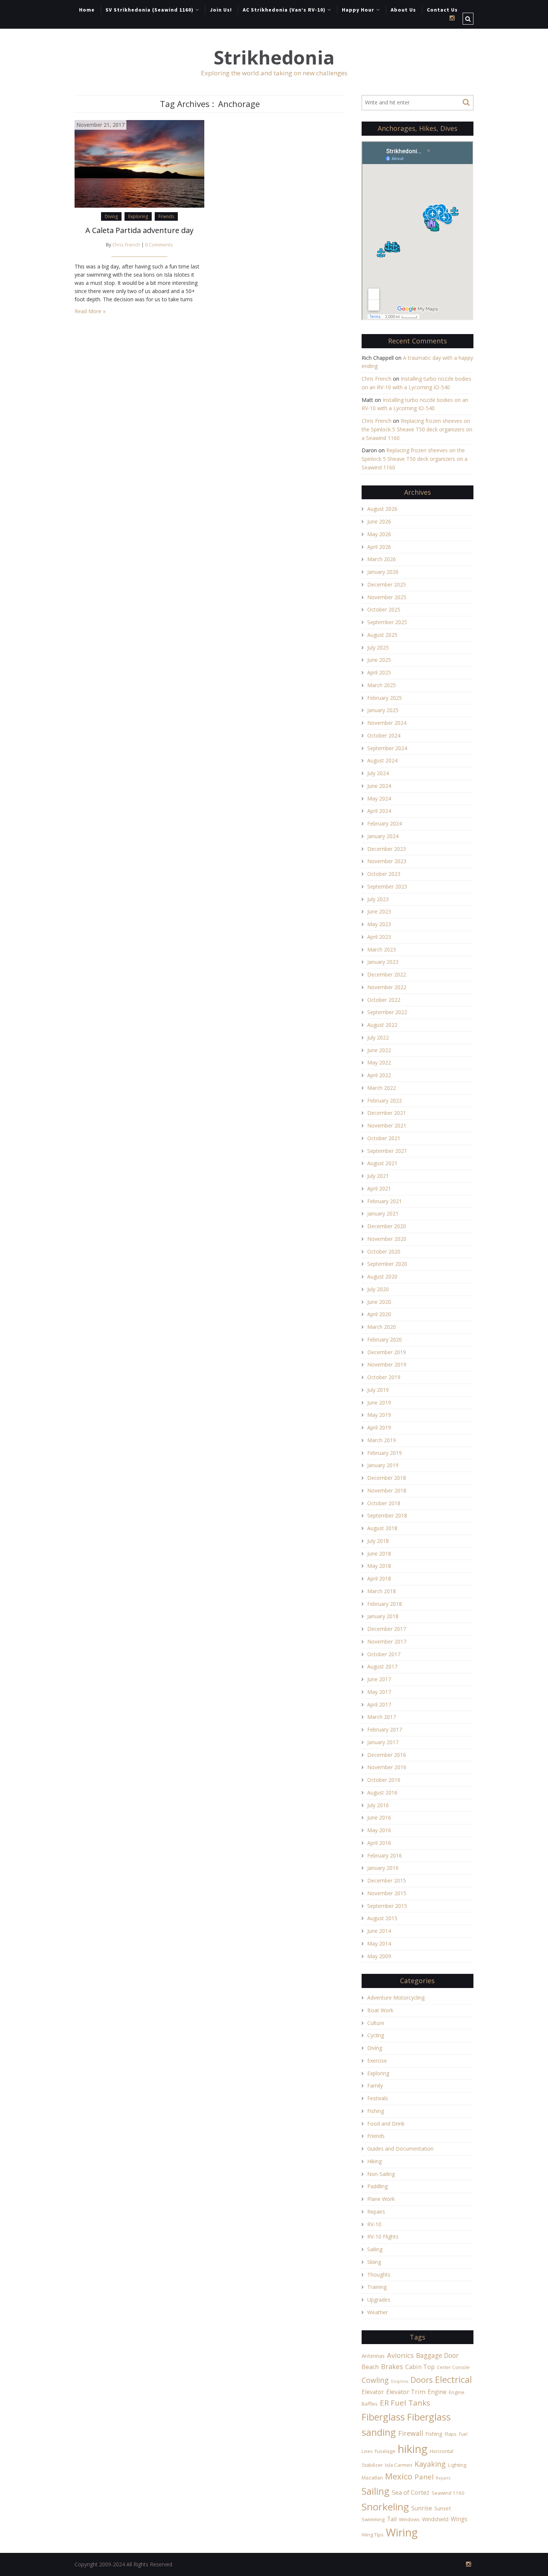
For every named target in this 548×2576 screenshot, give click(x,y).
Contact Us (442, 10)
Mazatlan (372, 2478)
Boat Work (380, 2010)
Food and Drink (386, 2124)
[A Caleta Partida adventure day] (139, 163)
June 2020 (379, 1302)
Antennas (373, 2356)
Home (87, 10)
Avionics (400, 2355)
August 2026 (382, 509)
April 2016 (379, 1843)
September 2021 (387, 1151)
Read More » (90, 311)
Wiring (402, 2532)
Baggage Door (437, 2355)
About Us (403, 10)
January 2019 (383, 1465)
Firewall (411, 2433)
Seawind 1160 (448, 2493)
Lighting (457, 2465)
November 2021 (387, 1125)
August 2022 (382, 1025)
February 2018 (385, 1604)
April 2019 (379, 1427)
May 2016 (379, 1830)
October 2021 (384, 1138)
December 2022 (387, 974)
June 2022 (379, 1050)
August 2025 (382, 635)
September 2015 (387, 1906)
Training (377, 2287)
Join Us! (221, 10)
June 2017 (379, 1679)
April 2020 (379, 1314)
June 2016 (379, 1817)
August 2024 (382, 760)
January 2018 (383, 1616)
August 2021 (382, 1163)
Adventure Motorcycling (396, 1998)
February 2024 (385, 823)
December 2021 (387, 1113)
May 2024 (379, 798)
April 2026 (379, 547)
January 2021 (383, 1213)
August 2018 (382, 1528)
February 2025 (385, 698)
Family (375, 2086)
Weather (377, 2312)
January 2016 (383, 1868)
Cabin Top (420, 2367)
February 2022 (385, 1100)
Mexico (399, 2476)
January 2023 (383, 962)
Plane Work (381, 2199)
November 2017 (387, 1641)
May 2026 (379, 534)
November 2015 (387, 1893)
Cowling (375, 2380)
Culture (376, 2023)
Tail (392, 2519)
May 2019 (379, 1415)
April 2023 (379, 937)
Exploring (138, 216)
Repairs (376, 2212)
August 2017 (382, 1666)
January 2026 (383, 572)
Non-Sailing (381, 2174)
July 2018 (378, 1541)
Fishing (376, 2111)
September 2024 (387, 748)
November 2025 (387, 597)
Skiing (374, 2262)
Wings (459, 2519)
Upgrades (379, 2300)
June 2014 (379, 1931)
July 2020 (378, 1289)
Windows (409, 2519)
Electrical (453, 2379)
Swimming (373, 2519)
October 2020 (384, 1251)
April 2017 (379, 1704)
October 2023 (384, 874)
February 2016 (385, 1855)
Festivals (378, 2098)
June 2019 (379, 1402)
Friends (166, 216)
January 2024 (383, 836)
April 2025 (379, 672)
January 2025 (383, 710)
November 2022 (387, 987)
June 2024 (379, 786)
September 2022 (387, 1012)
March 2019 (382, 1440)
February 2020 (385, 1339)
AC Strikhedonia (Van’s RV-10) (284, 10)
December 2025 (387, 584)
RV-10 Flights (383, 2237)
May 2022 (379, 1062)
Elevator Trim (406, 2392)
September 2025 (387, 622)
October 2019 (384, 1377)
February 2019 (385, 1453)
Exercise (377, 2061)
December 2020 (387, 1226)
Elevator (373, 2392)
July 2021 (378, 1176)
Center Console (453, 2367)
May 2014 (379, 1943)
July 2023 (378, 899)
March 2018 (382, 1591)
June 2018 (379, 1553)
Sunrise (422, 2508)
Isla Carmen (399, 2465)
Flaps (451, 2434)
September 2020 (387, 1264)
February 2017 (385, 1729)
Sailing (375, 2249)
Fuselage (385, 2451)
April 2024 (379, 811)
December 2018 (387, 1478)
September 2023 (387, 886)
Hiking (374, 2161)
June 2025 (379, 660)
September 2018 (387, 1515)
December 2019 (387, 1352)
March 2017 (382, 1717)
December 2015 (387, 1880)
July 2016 (378, 1805)
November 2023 (387, 861)
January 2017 (383, 1742)
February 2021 (385, 1201)
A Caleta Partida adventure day (139, 230)
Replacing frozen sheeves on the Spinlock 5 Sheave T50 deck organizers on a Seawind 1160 (417, 429)
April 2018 (379, 1578)
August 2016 (382, 1792)
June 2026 (379, 521)
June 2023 (379, 911)
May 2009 (379, 1956)
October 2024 (384, 735)
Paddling (377, 2186)
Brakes (392, 2366)
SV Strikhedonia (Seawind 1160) (149, 10)
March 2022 (382, 1088)
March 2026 (382, 559)
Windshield (435, 2519)
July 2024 (378, 773)
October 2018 (384, 1503)
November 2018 (387, 1490)
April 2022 (379, 1075)
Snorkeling (385, 2507)
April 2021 (379, 1188)
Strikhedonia (274, 58)
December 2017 (387, 1629)
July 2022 (378, 1037)
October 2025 (384, 609)
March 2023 (382, 949)
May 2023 (379, 924)
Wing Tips (373, 2535)
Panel (424, 2477)
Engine (437, 2392)
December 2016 (387, 1755)
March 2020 (382, 1327)
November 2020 (387, 1239)
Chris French (126, 245)
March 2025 (382, 685)
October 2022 (384, 1000)
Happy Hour (358, 10)
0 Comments (159, 245)
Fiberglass (383, 2417)
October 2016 (384, 1780)
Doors (422, 2380)
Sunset (443, 2508)
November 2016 (387, 1767)
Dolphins (400, 2381)
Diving (111, 216)
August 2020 (382, 1276)
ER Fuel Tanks (405, 2403)
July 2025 (378, 647)
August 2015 (382, 1918)
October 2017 (384, 1654)
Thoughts (379, 2275)
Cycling (376, 2035)
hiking (413, 2449)
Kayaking (430, 2464)
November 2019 (387, 1364)
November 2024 (387, 723)
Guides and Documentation (400, 2149)
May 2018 (379, 1566)
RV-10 (374, 2224)
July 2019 (378, 1390)
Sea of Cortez (411, 2492)
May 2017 (379, 1692)
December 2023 (387, 849)
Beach (370, 2367)
